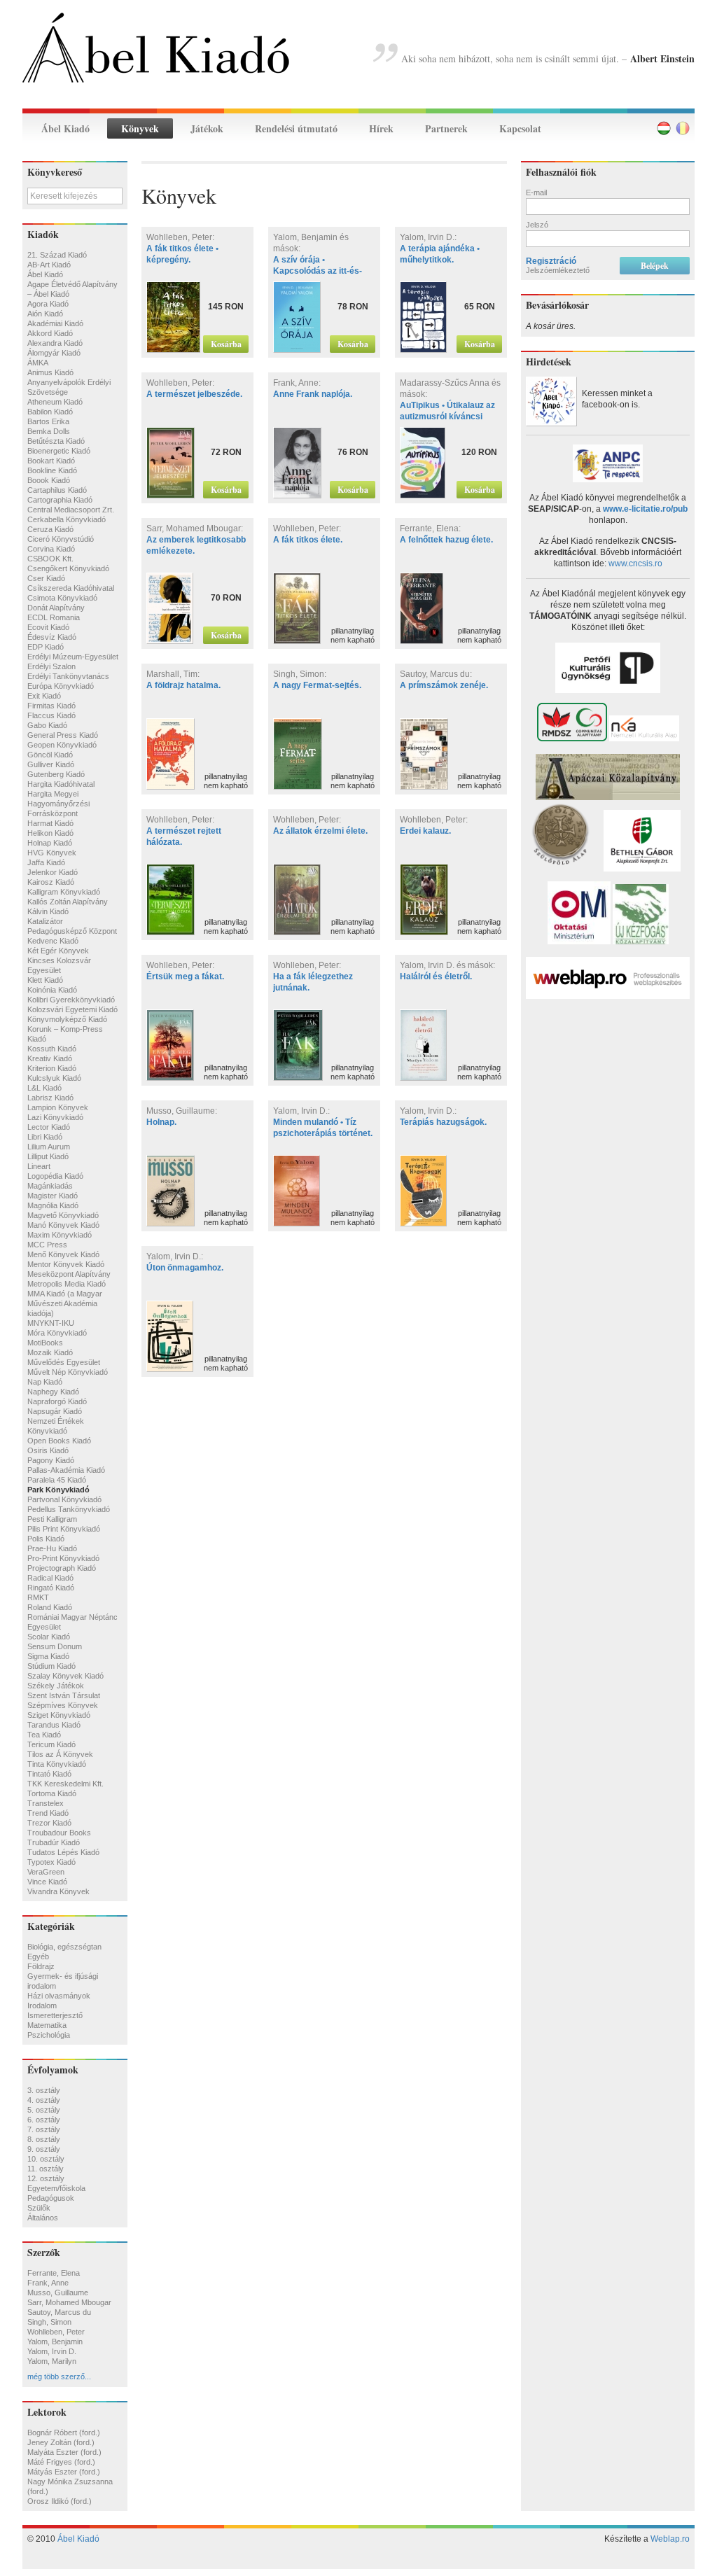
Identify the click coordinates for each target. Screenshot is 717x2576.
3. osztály (44, 2090)
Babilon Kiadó (50, 412)
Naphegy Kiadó (53, 1392)
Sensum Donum (55, 1646)
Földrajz (41, 1966)
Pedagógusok (51, 2198)
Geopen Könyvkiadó (62, 745)
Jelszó (537, 225)
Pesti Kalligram (52, 1519)
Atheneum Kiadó (55, 402)
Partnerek (446, 128)
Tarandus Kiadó (54, 1725)
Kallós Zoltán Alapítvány (68, 902)
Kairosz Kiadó (51, 882)
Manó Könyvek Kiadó (63, 1225)
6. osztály (44, 2120)
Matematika (47, 2025)
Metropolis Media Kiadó (67, 1284)
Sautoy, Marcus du (59, 2312)
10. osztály (46, 2159)
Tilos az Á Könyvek (60, 1754)
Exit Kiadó (44, 696)
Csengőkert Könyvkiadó (68, 568)
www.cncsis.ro (635, 563)
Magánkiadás (50, 1186)
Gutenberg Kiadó (56, 774)
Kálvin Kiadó (48, 911)
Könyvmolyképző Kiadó (67, 1019)
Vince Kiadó (47, 1882)
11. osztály (46, 2169)
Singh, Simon (49, 2322)
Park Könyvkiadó (58, 1490)
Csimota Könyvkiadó (62, 598)
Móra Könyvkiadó (57, 1333)
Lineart (39, 1166)
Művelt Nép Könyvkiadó (68, 1372)
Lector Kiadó (49, 1127)
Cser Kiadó (46, 578)
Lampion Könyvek (58, 1107)
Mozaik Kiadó (50, 1352)
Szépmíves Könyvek (63, 1705)
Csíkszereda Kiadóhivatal (71, 588)
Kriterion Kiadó (52, 1068)
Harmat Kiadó (50, 823)
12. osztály (46, 2178)
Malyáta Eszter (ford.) (64, 2452)
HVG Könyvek (52, 853)
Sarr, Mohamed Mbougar (69, 2302)
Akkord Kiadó (50, 333)
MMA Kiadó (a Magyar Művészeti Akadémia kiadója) (65, 1303)
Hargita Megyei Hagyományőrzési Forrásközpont (58, 804)
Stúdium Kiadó (51, 1666)
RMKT (38, 1597)
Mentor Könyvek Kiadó (66, 1264)
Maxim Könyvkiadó (60, 1235)
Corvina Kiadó (51, 549)
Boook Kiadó (49, 480)
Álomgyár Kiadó (54, 353)
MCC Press (47, 1245)
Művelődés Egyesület (64, 1362)
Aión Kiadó (45, 314)
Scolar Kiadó (49, 1637)
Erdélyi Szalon (51, 666)
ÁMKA (38, 363)
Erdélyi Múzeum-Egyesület (73, 657)
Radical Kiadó (50, 1578)
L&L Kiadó (44, 1088)
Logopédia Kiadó (55, 1176)
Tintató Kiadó (49, 1774)
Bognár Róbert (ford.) (64, 2432)
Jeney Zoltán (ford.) (61, 2442)
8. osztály (44, 2139)
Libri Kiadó (45, 1137)
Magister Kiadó (53, 1196)
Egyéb (38, 1956)
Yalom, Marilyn (52, 2361)
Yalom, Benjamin (55, 2341)
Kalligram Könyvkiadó (64, 892)
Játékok (207, 128)
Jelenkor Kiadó (53, 872)
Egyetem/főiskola (56, 2188)
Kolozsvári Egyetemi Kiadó (72, 1009)
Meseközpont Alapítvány (69, 1274)
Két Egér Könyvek (58, 951)
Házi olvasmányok (59, 1996)
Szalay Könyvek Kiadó (65, 1676)
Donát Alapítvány (56, 608)
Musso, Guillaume (58, 2292)
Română (683, 128)
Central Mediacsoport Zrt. (71, 510)
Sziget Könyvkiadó (59, 1715)
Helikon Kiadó (50, 833)
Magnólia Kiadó (53, 1205)
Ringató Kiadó (51, 1588)
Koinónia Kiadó (52, 990)
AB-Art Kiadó (49, 265)
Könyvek (140, 128)
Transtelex (46, 1803)
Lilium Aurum (49, 1147)
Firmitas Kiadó (51, 706)
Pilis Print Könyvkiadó (64, 1529)
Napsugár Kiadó (55, 1411)
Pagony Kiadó (51, 1460)
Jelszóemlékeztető (558, 270)
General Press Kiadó (63, 735)
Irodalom (42, 2005)
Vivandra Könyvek (58, 1891)
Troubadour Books (59, 1833)
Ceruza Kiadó (50, 529)
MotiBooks (45, 1343)
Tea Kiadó (44, 1735)
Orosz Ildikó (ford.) (60, 2501)
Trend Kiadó (48, 1813)
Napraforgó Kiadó (57, 1401)
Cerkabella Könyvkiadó (67, 519)
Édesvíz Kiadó (52, 637)
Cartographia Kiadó (60, 500)
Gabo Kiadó (47, 725)
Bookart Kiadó (51, 461)
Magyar (664, 128)
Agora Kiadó (48, 304)
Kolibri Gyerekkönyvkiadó (71, 1000)
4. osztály (44, 2100)
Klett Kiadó (45, 980)
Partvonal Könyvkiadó (64, 1499)
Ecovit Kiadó (48, 627)
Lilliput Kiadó (48, 1156)
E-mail (536, 192)
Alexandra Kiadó (55, 343)
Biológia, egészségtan (64, 1947)
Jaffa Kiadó (46, 862)
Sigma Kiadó (48, 1656)
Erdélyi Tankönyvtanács (68, 676)
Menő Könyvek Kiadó (63, 1254)
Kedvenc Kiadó (53, 941)
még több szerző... (59, 2376)
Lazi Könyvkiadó (55, 1117)
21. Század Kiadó (57, 255)
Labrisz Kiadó (50, 1098)
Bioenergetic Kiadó (59, 451)
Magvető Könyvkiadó (63, 1215)
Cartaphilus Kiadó (57, 490)
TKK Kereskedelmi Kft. (65, 1784)
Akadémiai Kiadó (55, 323)
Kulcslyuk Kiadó (54, 1078)
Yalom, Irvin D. (52, 2351)
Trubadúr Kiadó (54, 1842)
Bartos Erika (48, 421)
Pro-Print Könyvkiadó (63, 1558)
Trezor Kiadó (49, 1823)
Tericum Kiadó (51, 1744)
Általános (43, 2218)
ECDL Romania (54, 617)
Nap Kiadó (45, 1382)
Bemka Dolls (49, 431)
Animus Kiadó (50, 372)
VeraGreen (46, 1872)
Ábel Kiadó (65, 128)
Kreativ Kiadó (50, 1058)
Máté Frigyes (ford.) (61, 2462)
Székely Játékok (56, 1686)
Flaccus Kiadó (51, 715)
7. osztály (44, 2129)
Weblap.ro (670, 2539)
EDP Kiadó (46, 647)
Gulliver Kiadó (51, 764)
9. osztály (44, 2149)
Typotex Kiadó (51, 1862)
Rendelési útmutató (296, 128)
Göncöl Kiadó (50, 755)
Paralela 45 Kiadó (57, 1480)
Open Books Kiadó (59, 1441)
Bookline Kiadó (52, 470)
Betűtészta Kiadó (56, 441)
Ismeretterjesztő (55, 2015)
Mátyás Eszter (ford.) (64, 2472)
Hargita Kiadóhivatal (61, 784)
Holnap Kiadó (50, 843)
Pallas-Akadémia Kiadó (66, 1470)
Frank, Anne (48, 2283)
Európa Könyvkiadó (61, 686)
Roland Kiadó (50, 1607)
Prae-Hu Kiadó (52, 1548)
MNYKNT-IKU (51, 1323)
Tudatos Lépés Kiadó (63, 1852)
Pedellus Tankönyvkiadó (69, 1509)
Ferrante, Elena (54, 2273)
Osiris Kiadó (48, 1450)
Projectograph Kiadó (62, 1568)
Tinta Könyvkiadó (57, 1764)
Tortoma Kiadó (52, 1793)
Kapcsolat (520, 128)
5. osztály (44, 2110)
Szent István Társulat (64, 1695)
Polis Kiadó (46, 1539)
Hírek (381, 128)
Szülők (39, 2208)
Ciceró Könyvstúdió (61, 539)
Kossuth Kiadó (52, 1049)
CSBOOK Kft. (50, 559)
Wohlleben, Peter (56, 2332)
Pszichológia (49, 2035)
